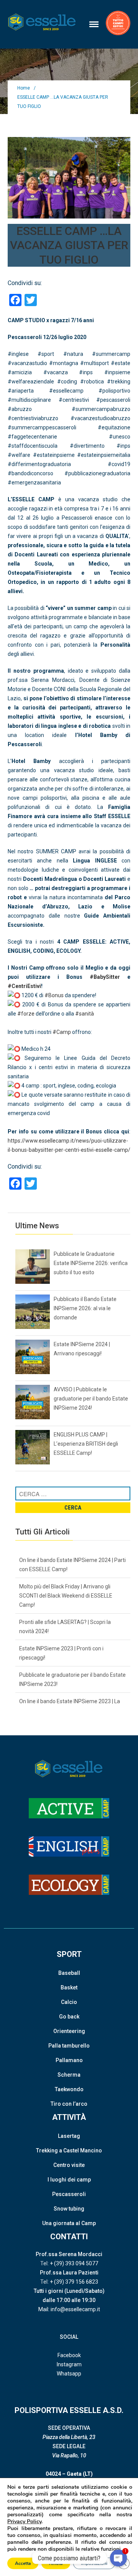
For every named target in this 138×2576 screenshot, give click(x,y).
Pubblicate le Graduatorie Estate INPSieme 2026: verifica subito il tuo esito (91, 1263)
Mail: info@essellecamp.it (69, 2309)
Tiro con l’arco (69, 2104)
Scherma (69, 2075)
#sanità (85, 1014)
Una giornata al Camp (69, 2223)
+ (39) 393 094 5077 (74, 2263)
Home (24, 88)
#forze (26, 1014)
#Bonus (54, 995)
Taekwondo (69, 2089)
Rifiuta (56, 2563)
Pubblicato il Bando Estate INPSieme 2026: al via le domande (85, 1308)
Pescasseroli (69, 2194)
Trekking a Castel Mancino (69, 2150)
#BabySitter (105, 977)
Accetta (23, 2563)
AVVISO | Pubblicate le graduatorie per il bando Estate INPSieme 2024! (91, 1399)
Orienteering (69, 2031)
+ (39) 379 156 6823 (74, 2282)
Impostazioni (94, 2563)
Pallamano (69, 2060)
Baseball (69, 1973)
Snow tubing (69, 2209)
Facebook (69, 2355)
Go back (69, 2017)
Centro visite (69, 2165)
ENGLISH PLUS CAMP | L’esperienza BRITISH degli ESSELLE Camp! (86, 1444)
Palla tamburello (69, 2046)
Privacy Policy (24, 2521)
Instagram (69, 2364)
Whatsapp (69, 2374)
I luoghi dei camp (69, 2180)
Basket (69, 1987)
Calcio (69, 2002)
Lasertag (69, 2136)
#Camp (62, 1032)
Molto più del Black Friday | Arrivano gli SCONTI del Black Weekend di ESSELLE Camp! (66, 1596)
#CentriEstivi (24, 986)
